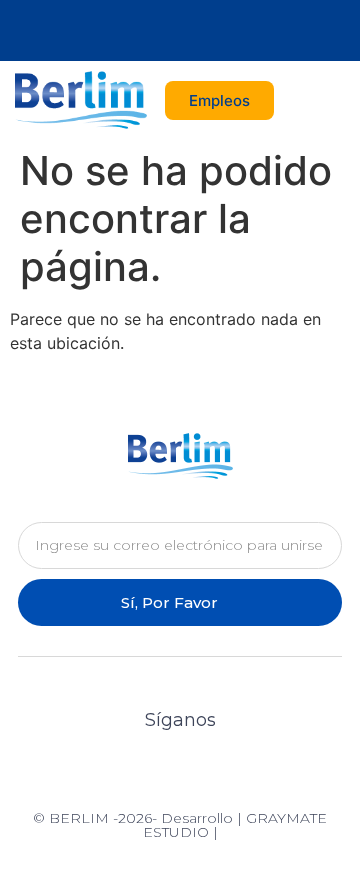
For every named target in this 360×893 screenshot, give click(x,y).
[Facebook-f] (121, 31)
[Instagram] (199, 31)
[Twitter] (160, 31)
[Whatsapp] (238, 31)
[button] (326, 100)
